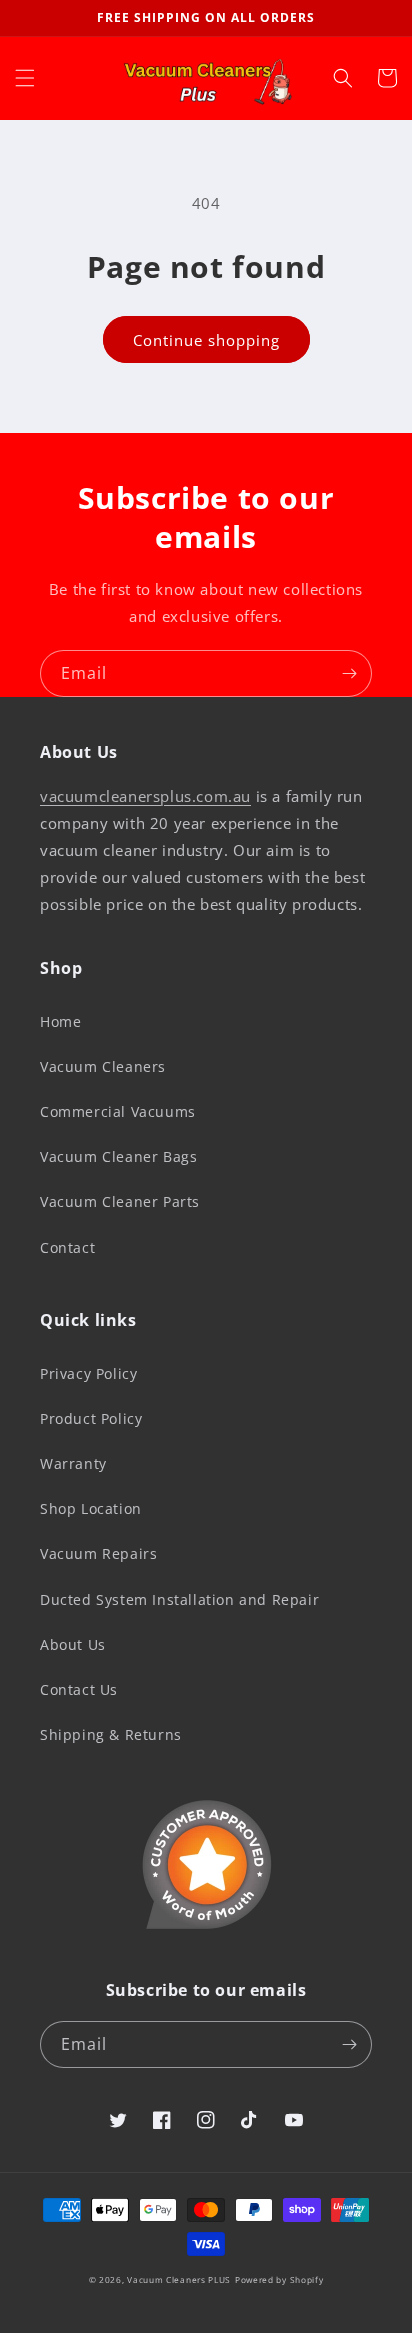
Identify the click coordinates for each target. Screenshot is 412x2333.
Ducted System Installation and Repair (179, 1599)
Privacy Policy (88, 1373)
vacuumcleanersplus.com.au (145, 796)
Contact (67, 1247)
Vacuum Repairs (98, 1553)
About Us (73, 1644)
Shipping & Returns (111, 1734)
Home (60, 1021)
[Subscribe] (349, 673)
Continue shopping (206, 340)
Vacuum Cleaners (103, 1066)
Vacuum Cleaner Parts (120, 1201)
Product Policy (91, 1418)
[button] (25, 78)
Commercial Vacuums (118, 1111)
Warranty (73, 1463)
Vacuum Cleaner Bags (118, 1156)
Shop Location (91, 1508)
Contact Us (79, 1689)
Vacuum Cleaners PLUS (179, 2279)
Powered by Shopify (279, 2279)
